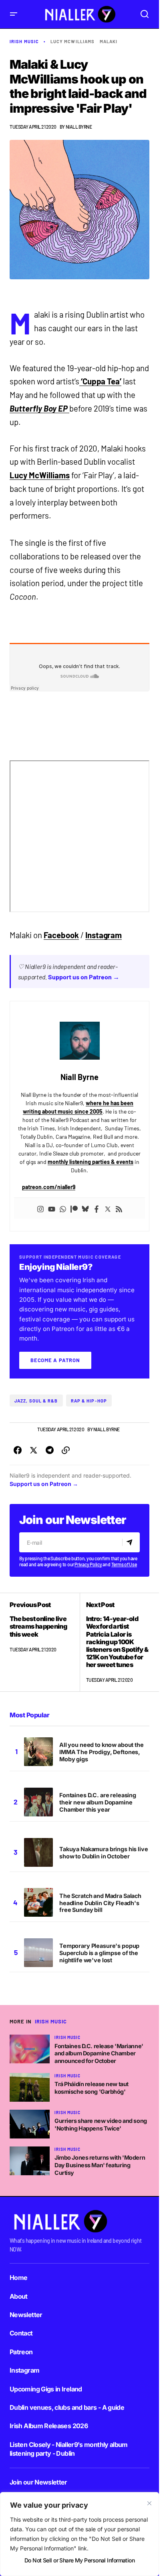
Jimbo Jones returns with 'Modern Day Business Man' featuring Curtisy (100, 2165)
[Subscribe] (131, 1542)
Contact (21, 2333)
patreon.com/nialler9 (49, 1187)
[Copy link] (66, 1450)
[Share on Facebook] (18, 1450)
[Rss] (119, 1208)
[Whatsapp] (63, 1208)
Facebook (61, 935)
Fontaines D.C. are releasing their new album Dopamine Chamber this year (98, 1802)
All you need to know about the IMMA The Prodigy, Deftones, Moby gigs (102, 1752)
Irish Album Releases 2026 (49, 2426)
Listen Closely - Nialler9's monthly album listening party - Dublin (69, 2449)
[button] (14, 14)
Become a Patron (55, 1360)
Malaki (109, 41)
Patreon (21, 2352)
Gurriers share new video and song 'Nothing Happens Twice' (101, 2124)
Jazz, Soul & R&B (36, 1401)
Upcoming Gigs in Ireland (46, 2389)
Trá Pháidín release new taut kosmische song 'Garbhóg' (92, 2088)
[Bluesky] (85, 1208)
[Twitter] (108, 1208)
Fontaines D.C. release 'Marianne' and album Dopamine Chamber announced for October (99, 2053)
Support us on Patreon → (84, 977)
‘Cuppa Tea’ (101, 381)
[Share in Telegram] (50, 1450)
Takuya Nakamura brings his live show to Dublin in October (104, 1853)
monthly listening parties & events (91, 1162)
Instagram (104, 935)
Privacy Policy (88, 1564)
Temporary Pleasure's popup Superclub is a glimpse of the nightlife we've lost (99, 1953)
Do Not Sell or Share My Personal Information (79, 2560)
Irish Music (24, 41)
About (19, 2296)
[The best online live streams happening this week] (45, 1642)
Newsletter (26, 2315)
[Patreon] (74, 1208)
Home (18, 2278)
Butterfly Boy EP (39, 408)
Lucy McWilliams (73, 41)
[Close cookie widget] (149, 2503)
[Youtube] (52, 1208)
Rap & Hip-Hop (89, 1401)
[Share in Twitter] (34, 1450)
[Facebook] (97, 1208)
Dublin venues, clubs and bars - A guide (67, 2407)
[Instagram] (40, 1208)
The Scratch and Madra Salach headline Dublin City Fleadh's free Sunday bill (100, 1903)
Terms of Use (124, 1564)
